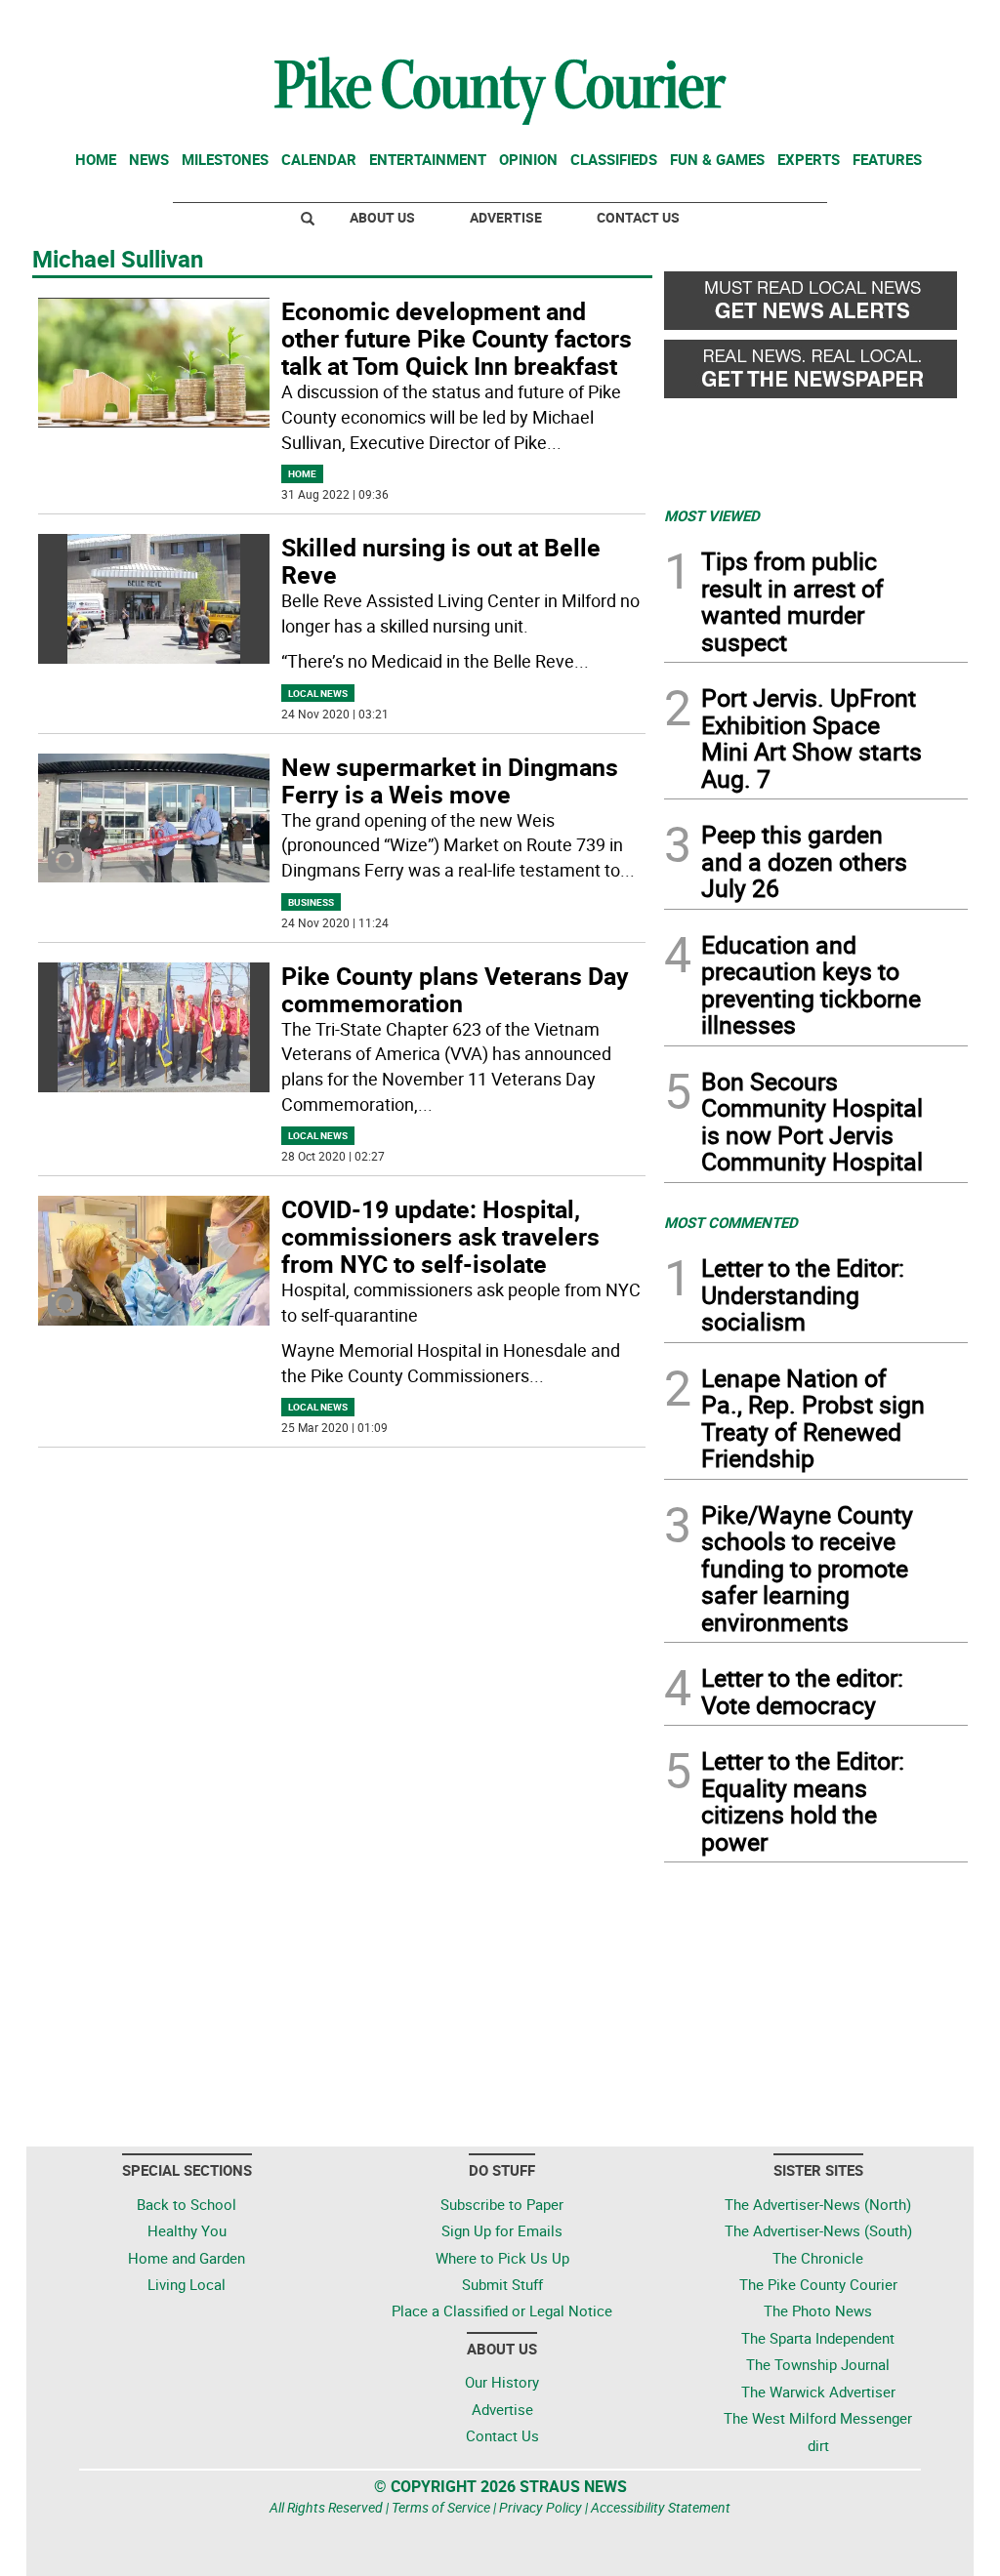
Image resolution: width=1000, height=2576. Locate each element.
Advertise (506, 217)
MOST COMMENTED (731, 1222)
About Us (382, 217)
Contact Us (638, 217)
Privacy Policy (541, 2507)
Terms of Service (441, 2507)
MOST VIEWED (712, 515)
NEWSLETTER (811, 22)
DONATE (920, 22)
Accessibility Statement (661, 2507)
